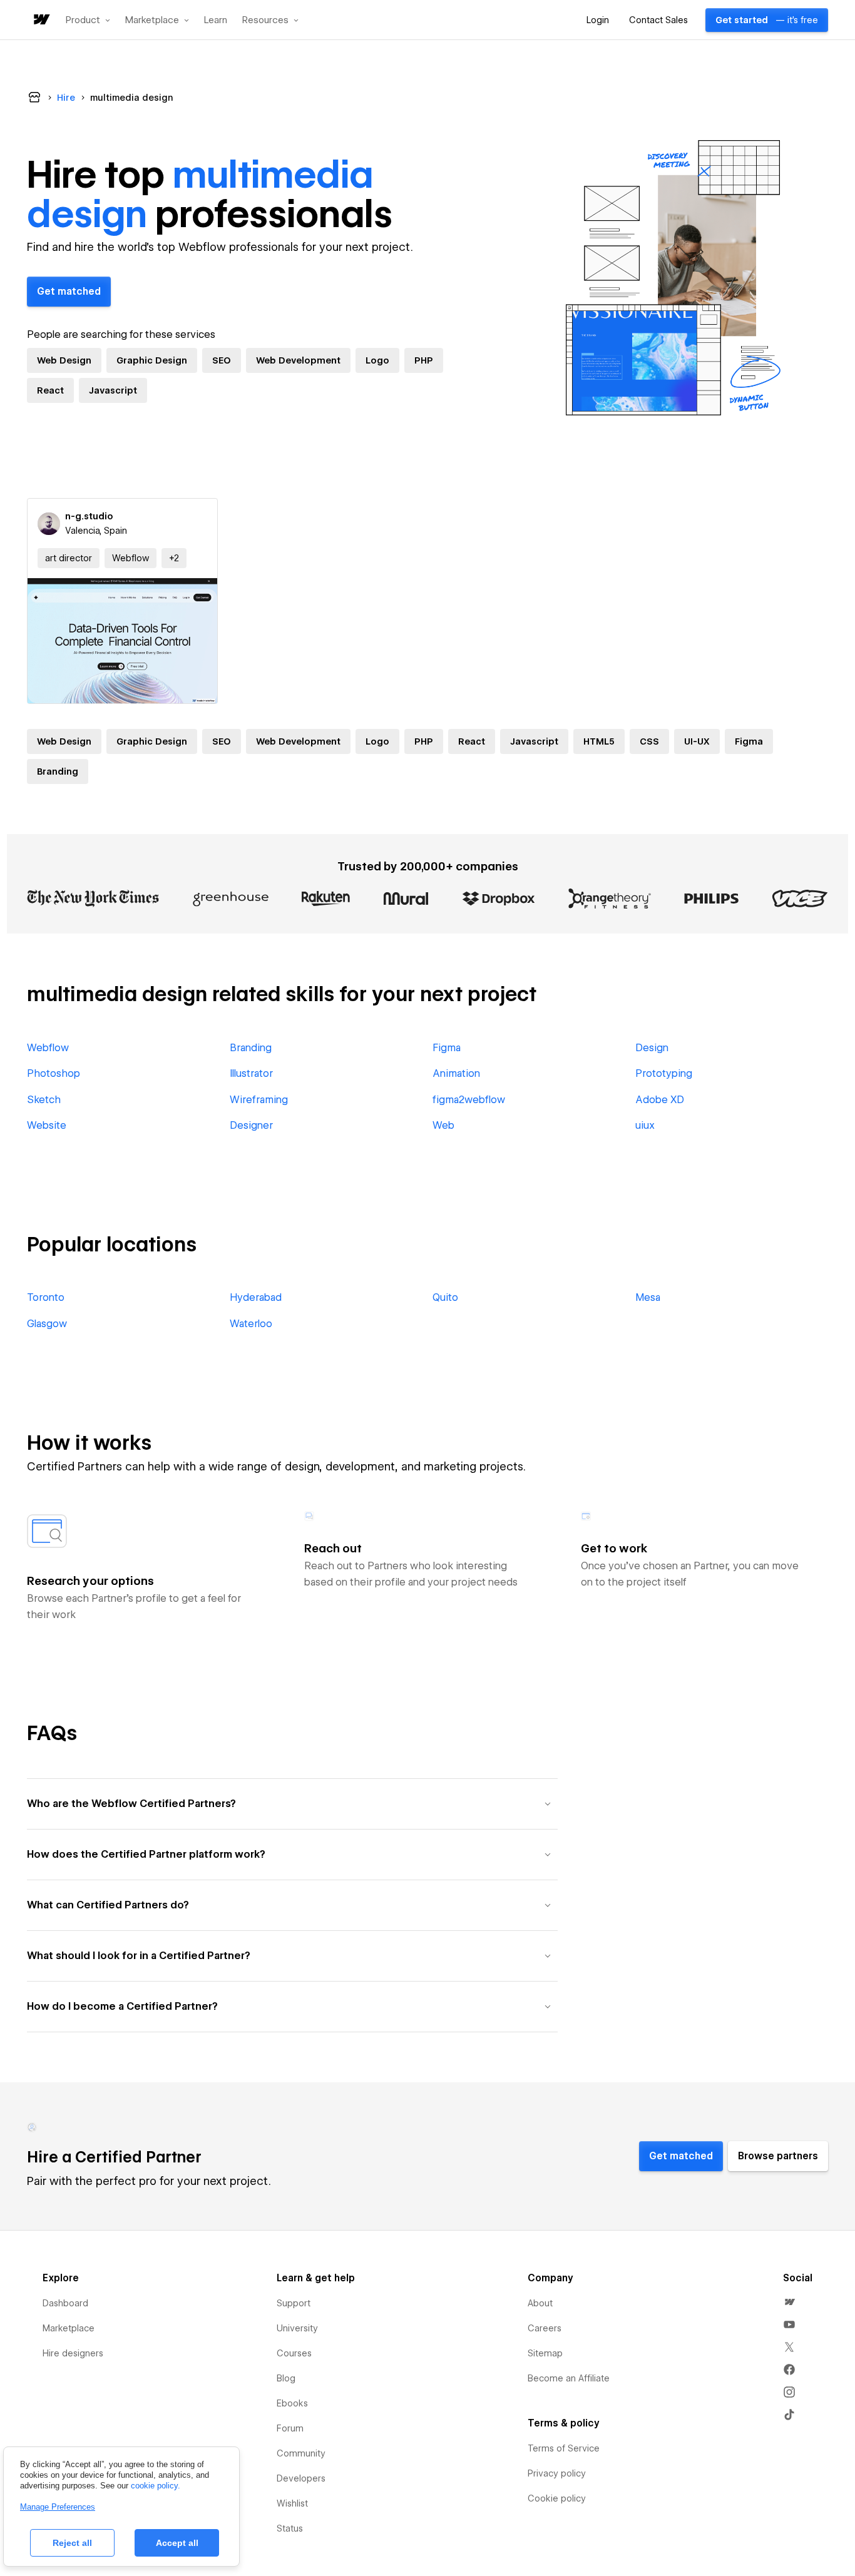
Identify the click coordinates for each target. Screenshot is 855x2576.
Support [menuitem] (294, 2303)
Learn (216, 20)
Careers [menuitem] (545, 2328)
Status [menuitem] (290, 2528)
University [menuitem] (297, 2328)
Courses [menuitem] (294, 2353)
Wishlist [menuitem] (292, 2503)
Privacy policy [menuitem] (557, 2473)
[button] (88, 20)
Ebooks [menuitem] (292, 2403)
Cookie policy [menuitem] (557, 2498)
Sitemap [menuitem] (545, 2353)
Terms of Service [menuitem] (564, 2448)
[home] (41, 20)
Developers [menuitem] (301, 2478)
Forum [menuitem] (290, 2428)
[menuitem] (789, 2302)
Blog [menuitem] (286, 2378)
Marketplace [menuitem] (69, 2328)
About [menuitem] (540, 2303)
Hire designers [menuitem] (73, 2353)
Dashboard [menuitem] (65, 2303)
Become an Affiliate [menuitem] (569, 2378)
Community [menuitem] (301, 2453)
